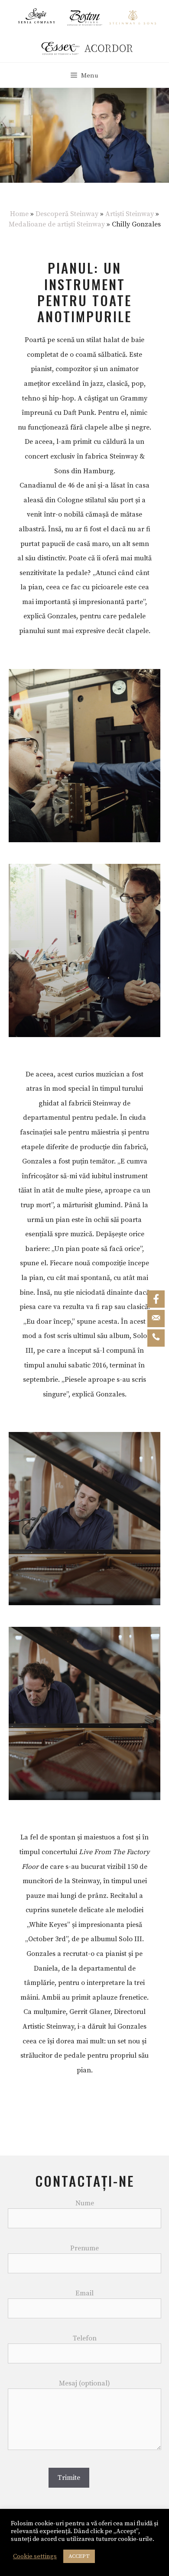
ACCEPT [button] (79, 2556)
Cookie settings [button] (35, 2557)
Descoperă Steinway (67, 214)
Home (19, 214)
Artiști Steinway (130, 214)
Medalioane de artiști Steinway (57, 224)
